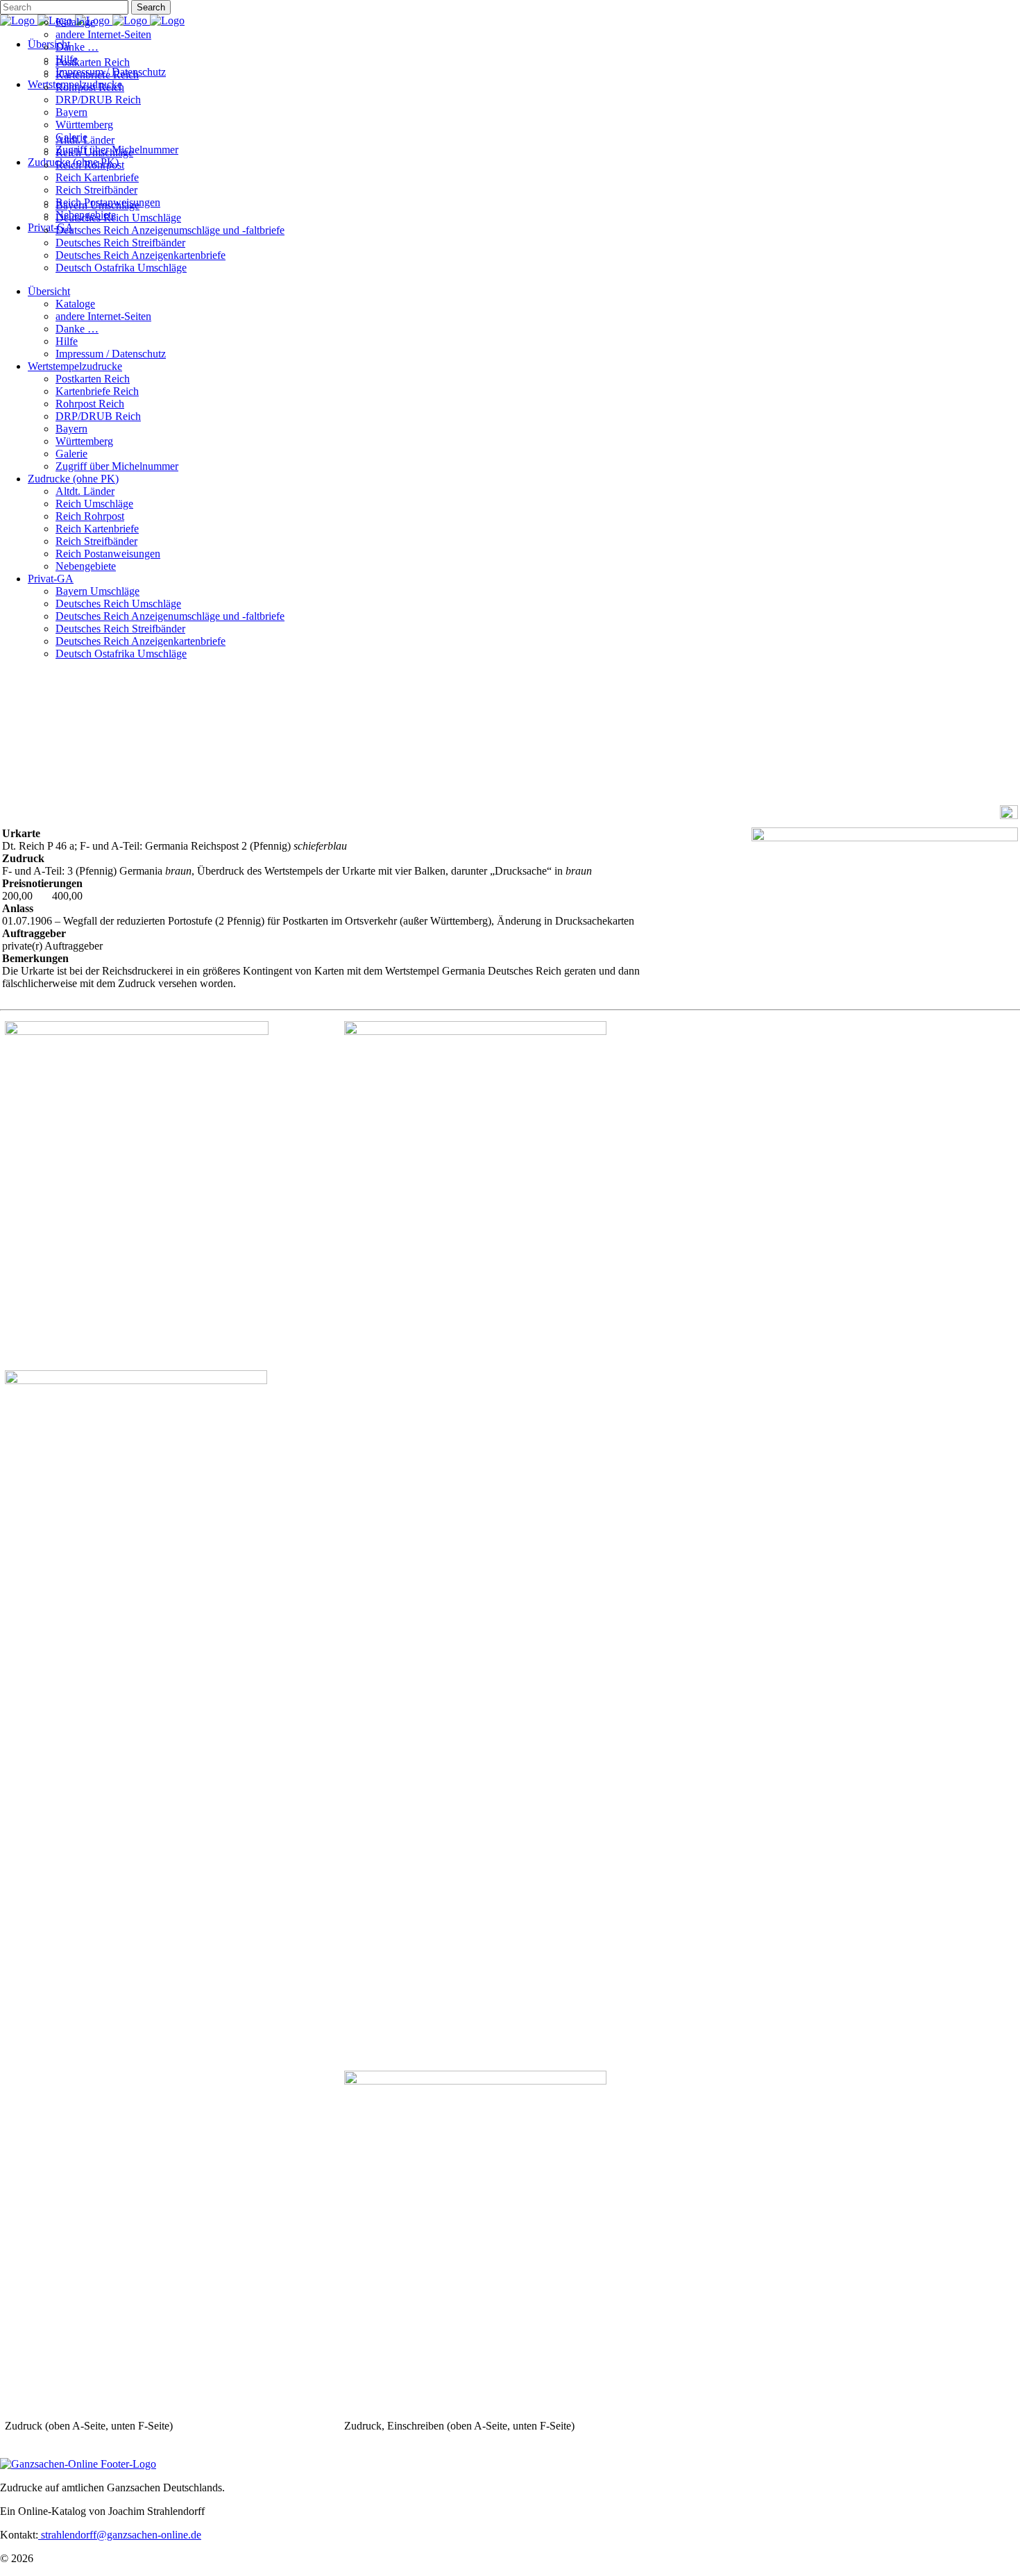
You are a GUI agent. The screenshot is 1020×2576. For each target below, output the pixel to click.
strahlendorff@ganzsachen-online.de (120, 2535)
